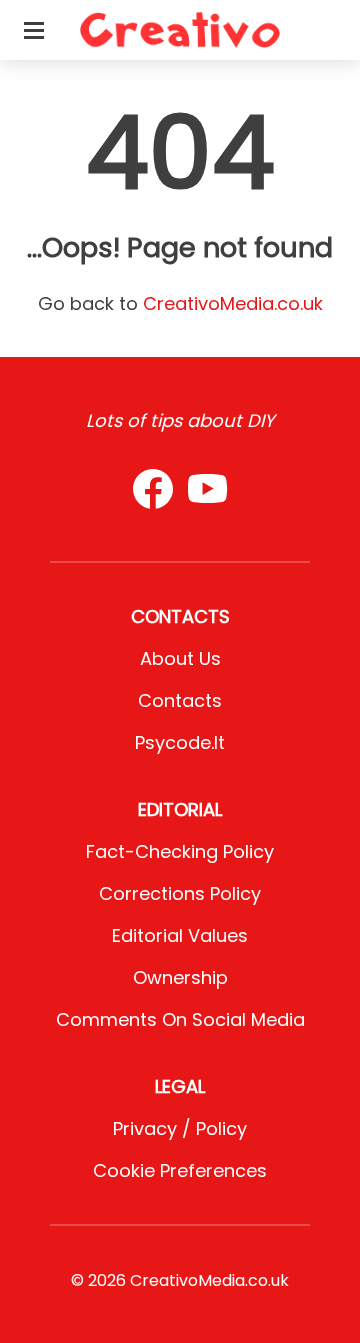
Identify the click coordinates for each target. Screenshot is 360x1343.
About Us (180, 658)
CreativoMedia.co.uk (233, 303)
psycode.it (180, 742)
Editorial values (180, 935)
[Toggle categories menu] (34, 30)
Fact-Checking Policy (180, 851)
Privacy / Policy (180, 1128)
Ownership (180, 977)
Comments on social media (180, 1019)
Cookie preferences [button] (180, 1170)
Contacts (180, 700)
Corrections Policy (180, 893)
